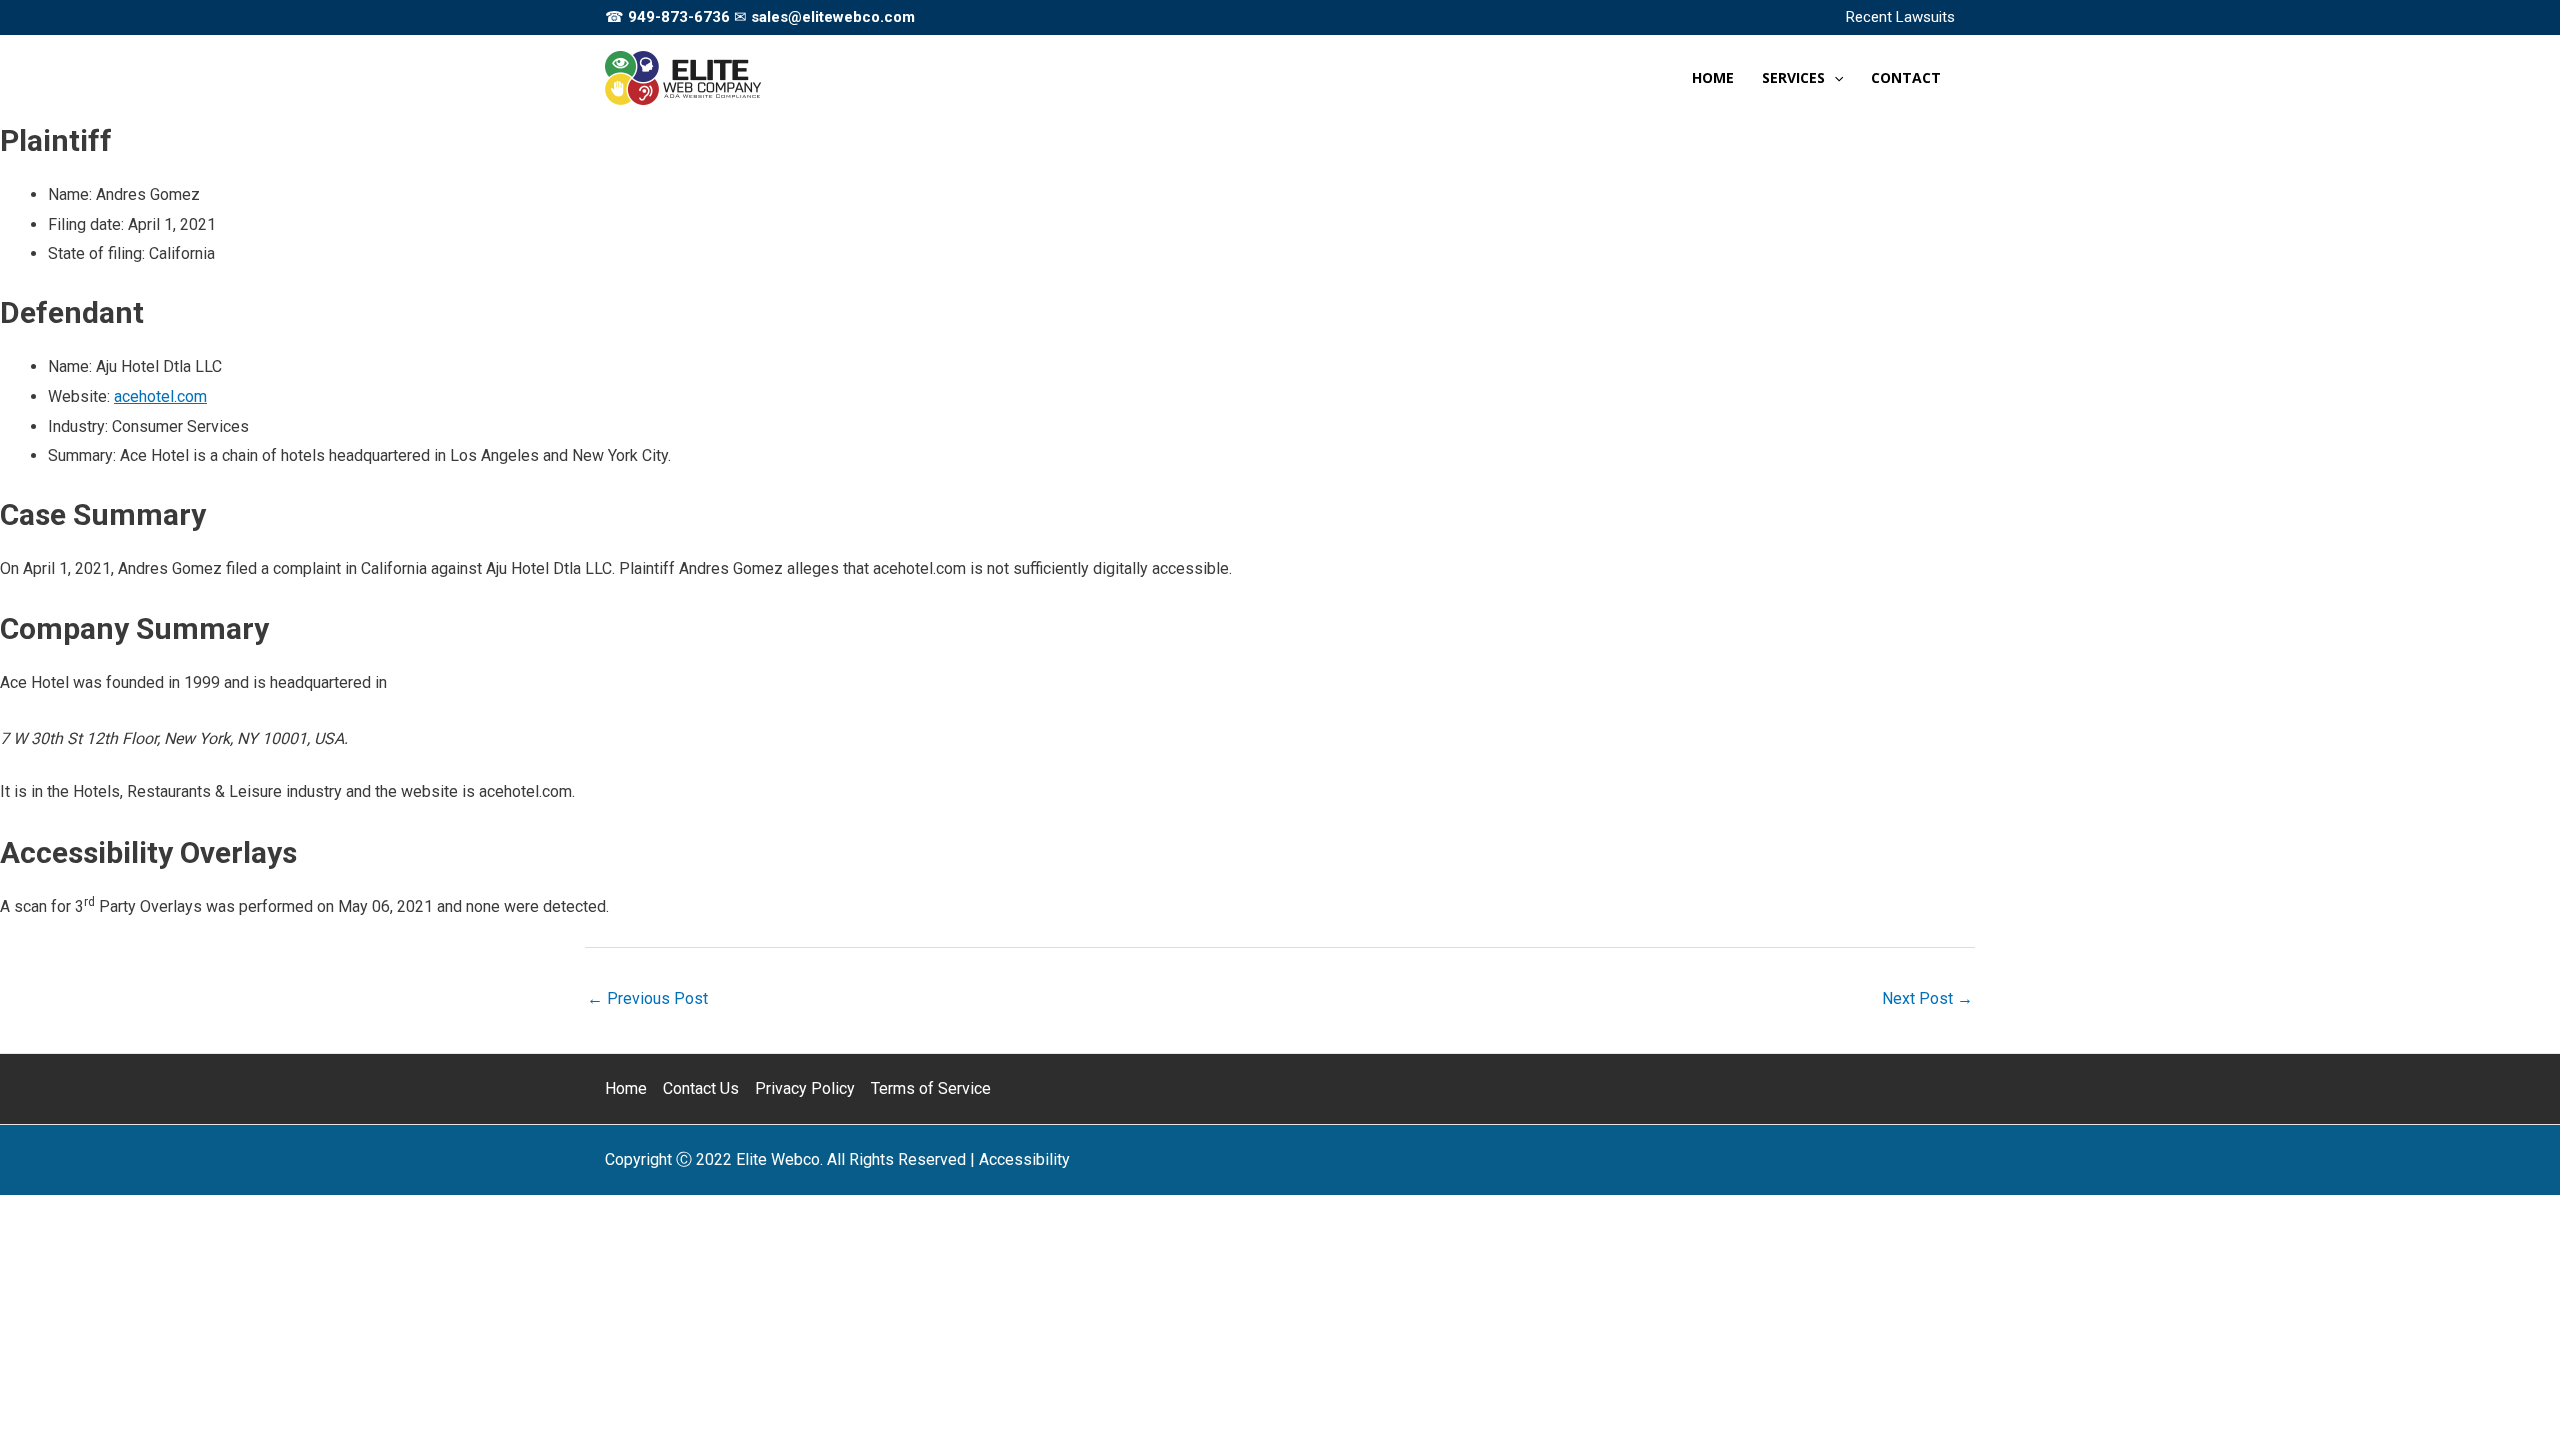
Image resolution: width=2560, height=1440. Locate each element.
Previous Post (647, 998)
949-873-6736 (679, 17)
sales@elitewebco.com (833, 17)
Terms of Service (931, 1088)
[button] (1834, 78)
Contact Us (701, 1088)
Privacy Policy (805, 1088)
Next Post (1927, 998)
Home (626, 1088)
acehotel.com (160, 396)
